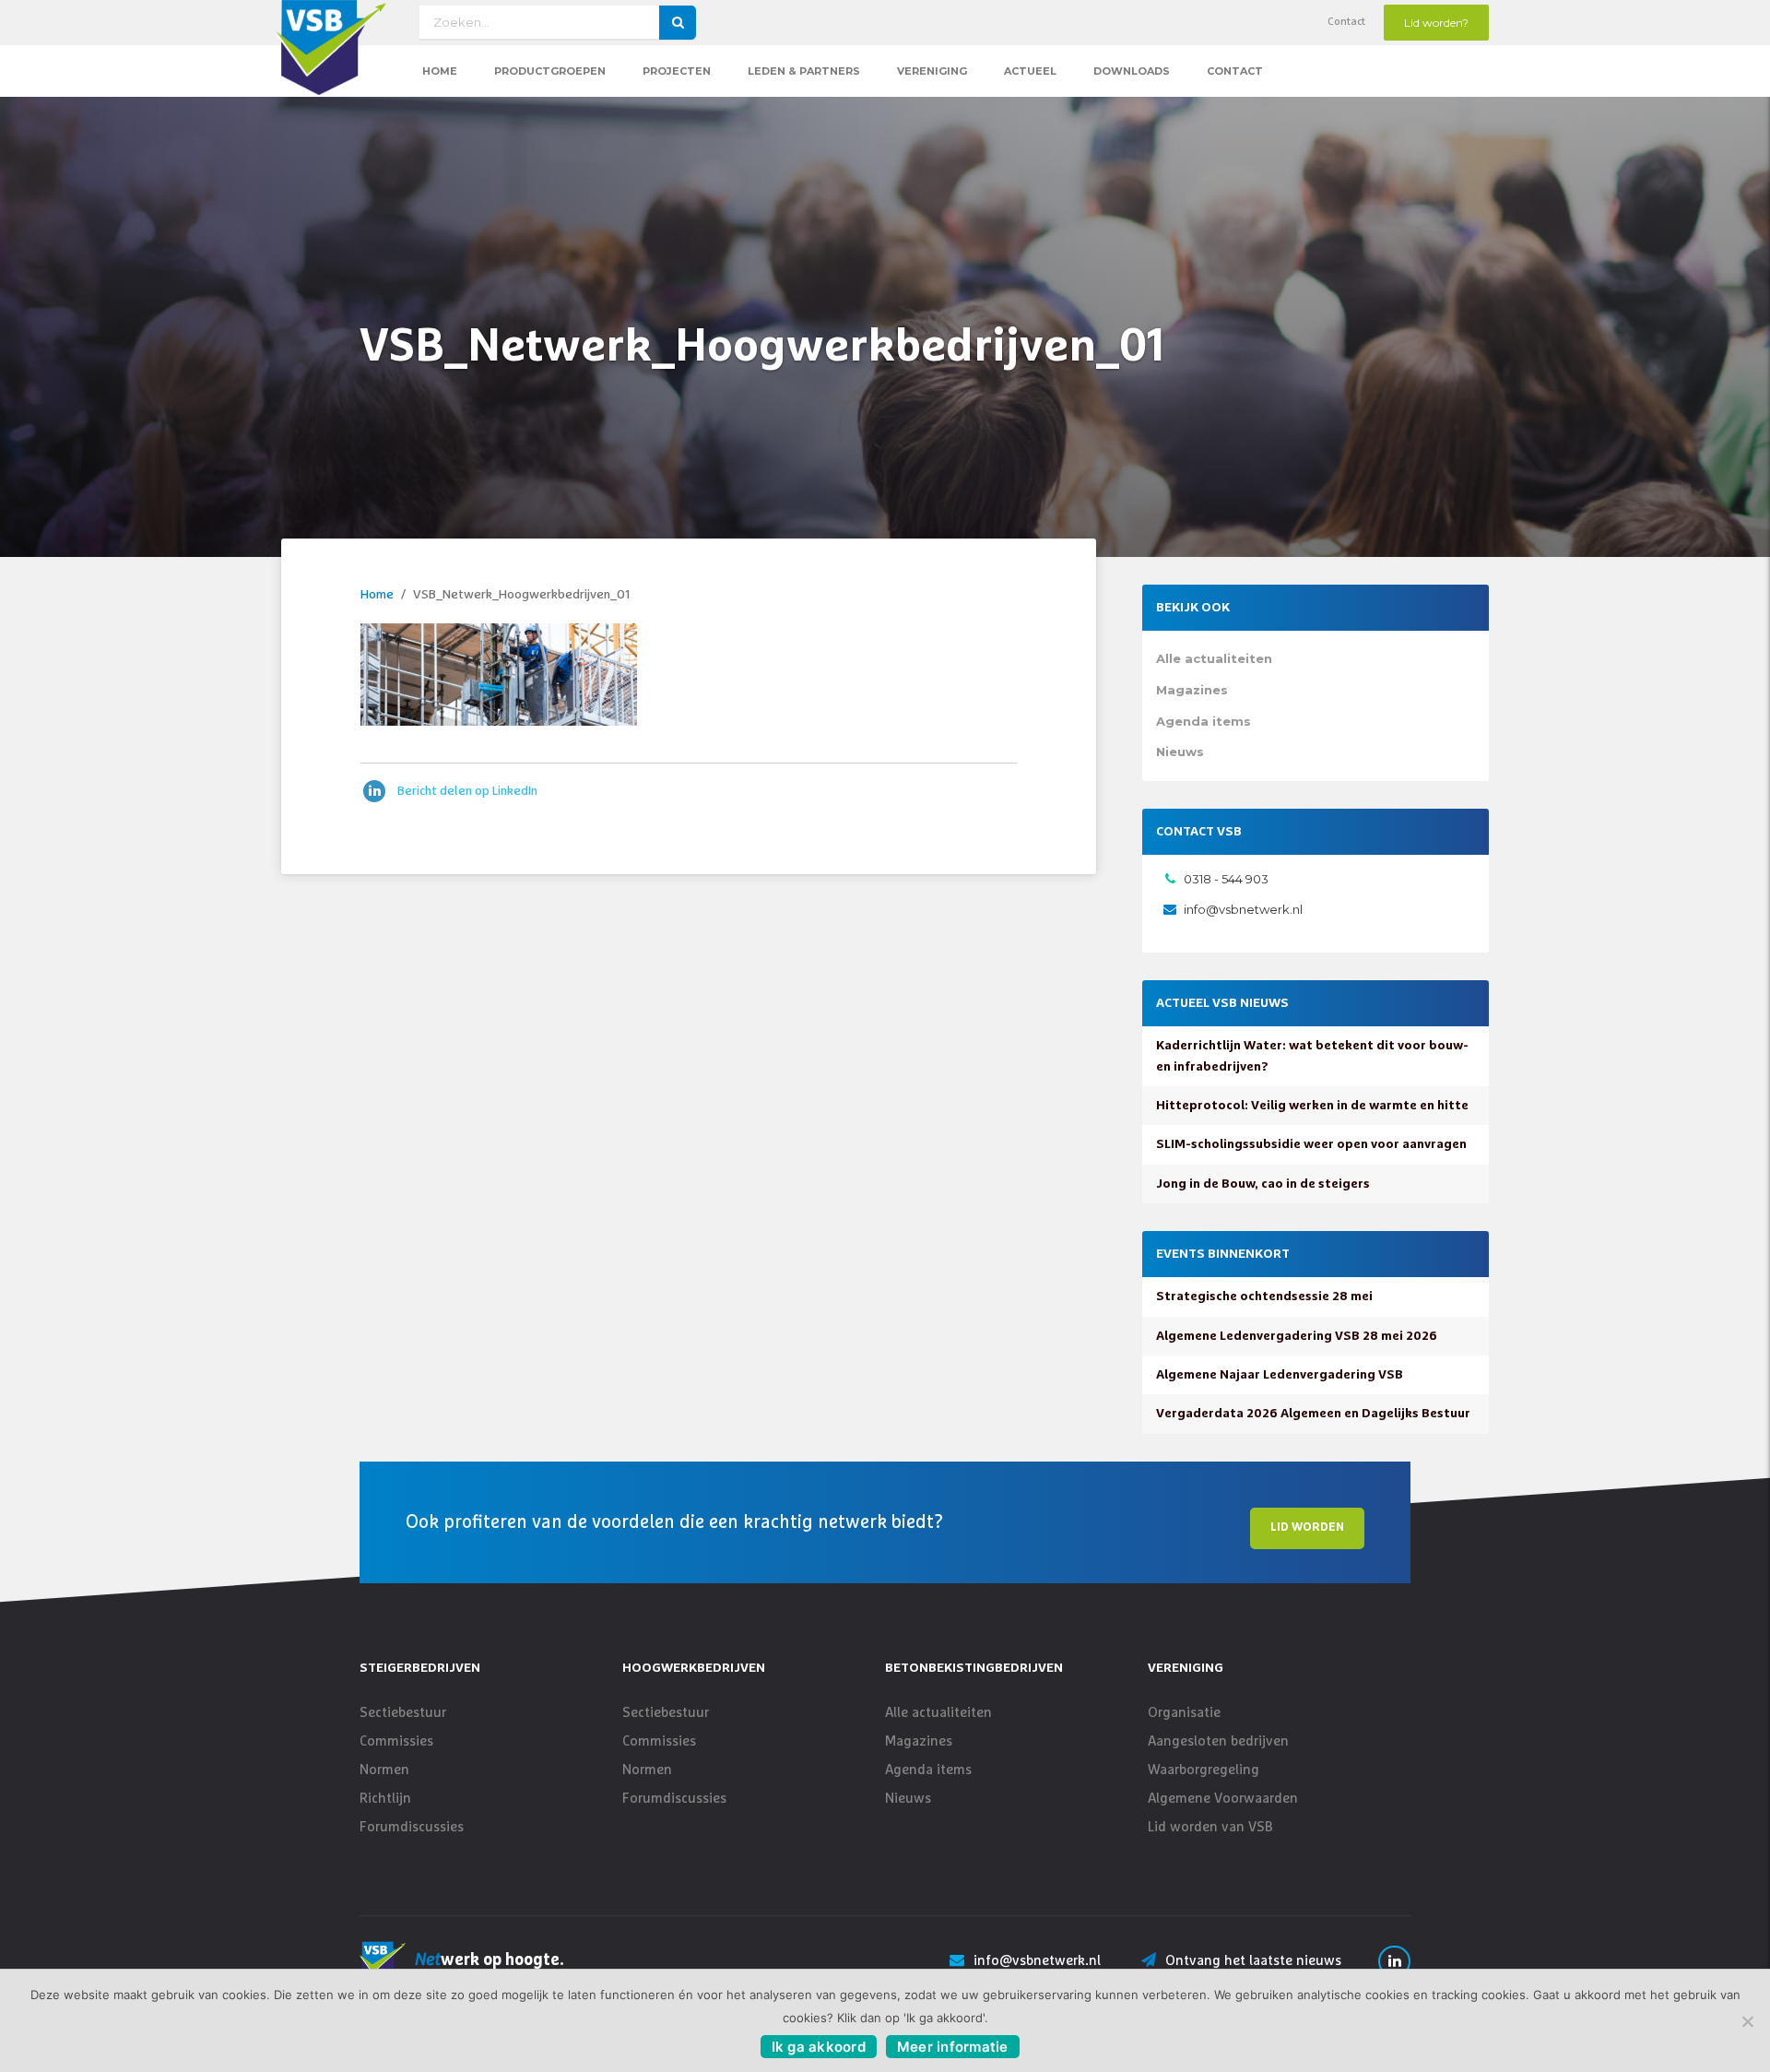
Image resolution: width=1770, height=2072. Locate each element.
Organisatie (1184, 1713)
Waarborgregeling (1204, 1770)
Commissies (396, 1741)
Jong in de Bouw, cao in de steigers (1263, 1184)
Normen (384, 1770)
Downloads (1132, 71)
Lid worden (1307, 1527)
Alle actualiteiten (1214, 658)
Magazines (1192, 690)
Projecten (677, 71)
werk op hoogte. (490, 1960)
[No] (1747, 2021)
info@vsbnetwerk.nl (1243, 909)
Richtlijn (385, 1799)
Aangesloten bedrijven (1218, 1741)
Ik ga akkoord (819, 2047)
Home (440, 71)
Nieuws (1180, 752)
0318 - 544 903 (1226, 879)
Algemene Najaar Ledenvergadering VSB (1280, 1375)
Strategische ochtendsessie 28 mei (1264, 1296)
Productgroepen (550, 71)
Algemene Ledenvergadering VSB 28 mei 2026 (1297, 1336)
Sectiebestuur (403, 1713)
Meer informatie (953, 2047)
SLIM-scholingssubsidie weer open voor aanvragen (1311, 1144)
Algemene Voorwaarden (1223, 1799)
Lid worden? (1436, 23)
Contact (1346, 22)
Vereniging (932, 71)
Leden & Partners (804, 71)
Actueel (1030, 71)
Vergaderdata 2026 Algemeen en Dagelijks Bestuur (1313, 1414)
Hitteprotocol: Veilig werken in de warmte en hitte (1312, 1106)
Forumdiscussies (412, 1827)
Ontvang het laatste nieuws (1253, 1961)
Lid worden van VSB (1210, 1827)
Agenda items (1204, 721)
